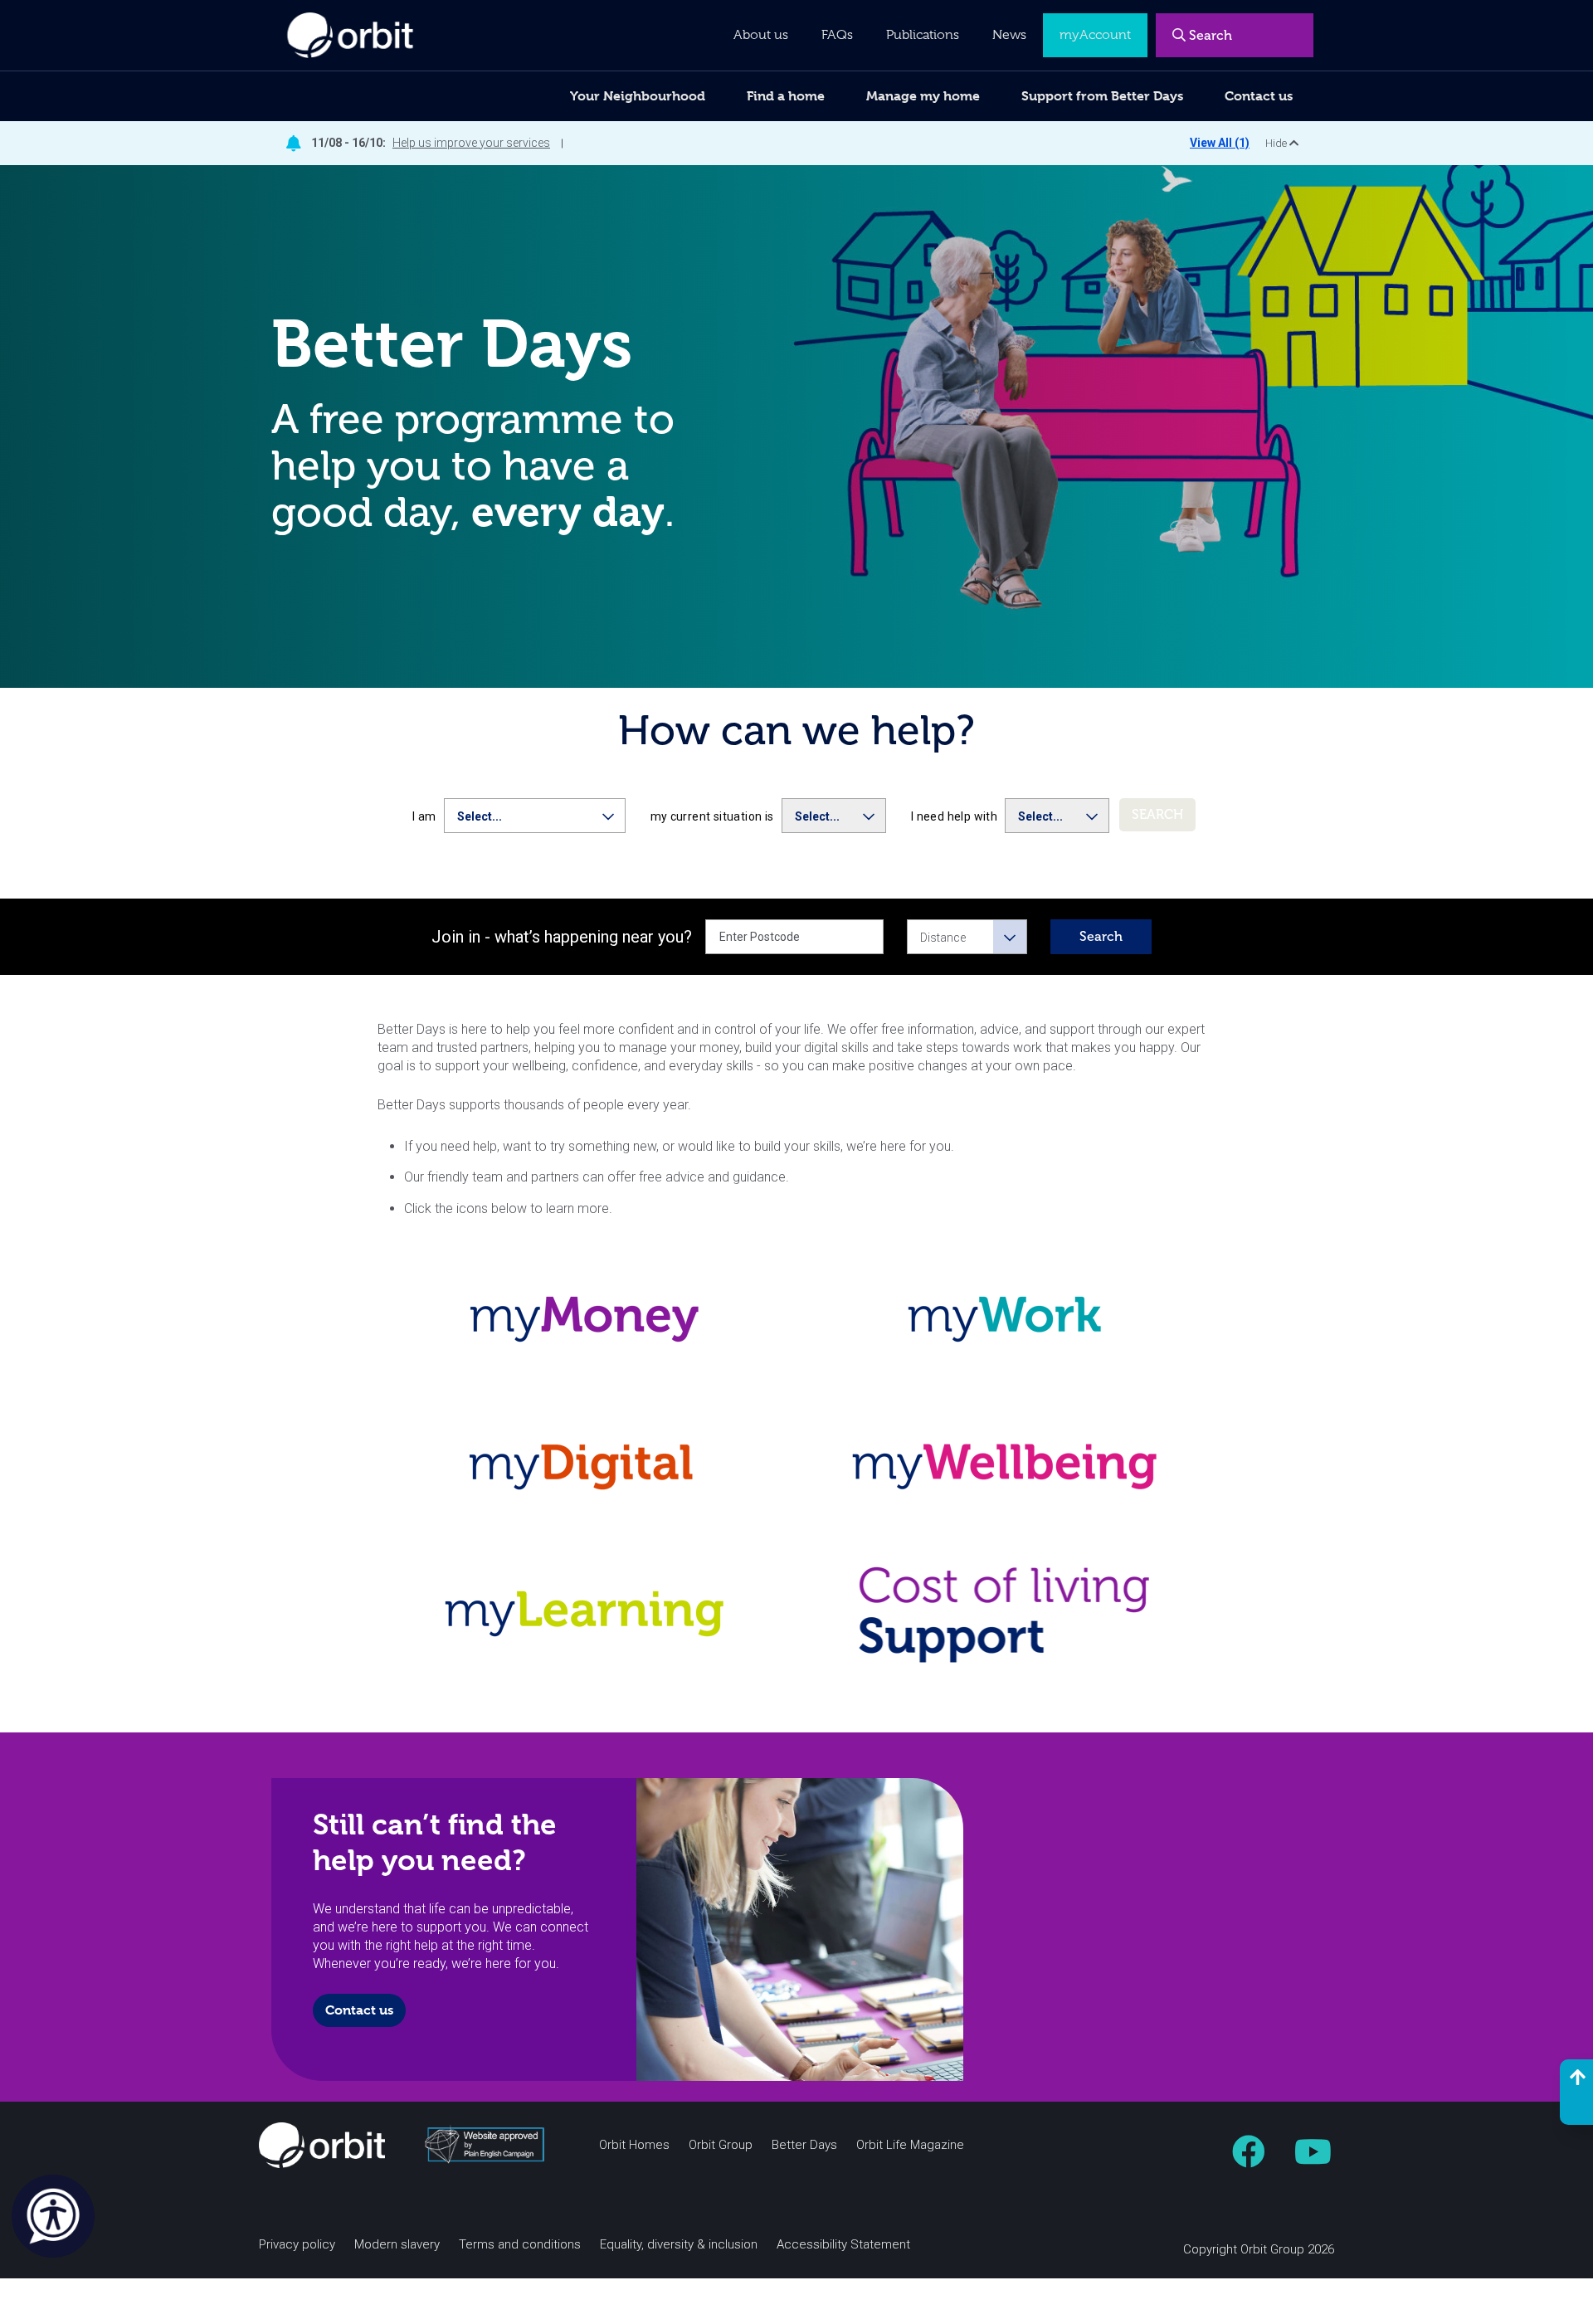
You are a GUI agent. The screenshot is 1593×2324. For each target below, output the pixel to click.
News (1009, 35)
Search (1101, 936)
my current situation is (712, 816)
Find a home (786, 96)
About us (761, 35)
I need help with (954, 816)
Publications (923, 35)
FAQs (837, 35)
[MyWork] (1006, 1319)
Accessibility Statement (843, 2245)
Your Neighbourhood (638, 96)
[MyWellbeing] (1006, 1467)
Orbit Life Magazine (910, 2145)
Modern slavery (397, 2245)
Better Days (804, 2145)
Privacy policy (297, 2245)
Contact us (359, 2010)
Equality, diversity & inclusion (679, 2245)
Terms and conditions (520, 2245)
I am (424, 816)
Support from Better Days (1102, 96)
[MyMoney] (587, 1319)
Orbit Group (721, 2145)
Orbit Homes (634, 2145)
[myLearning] (587, 1614)
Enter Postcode (760, 937)
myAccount (1095, 35)
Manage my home (923, 96)
